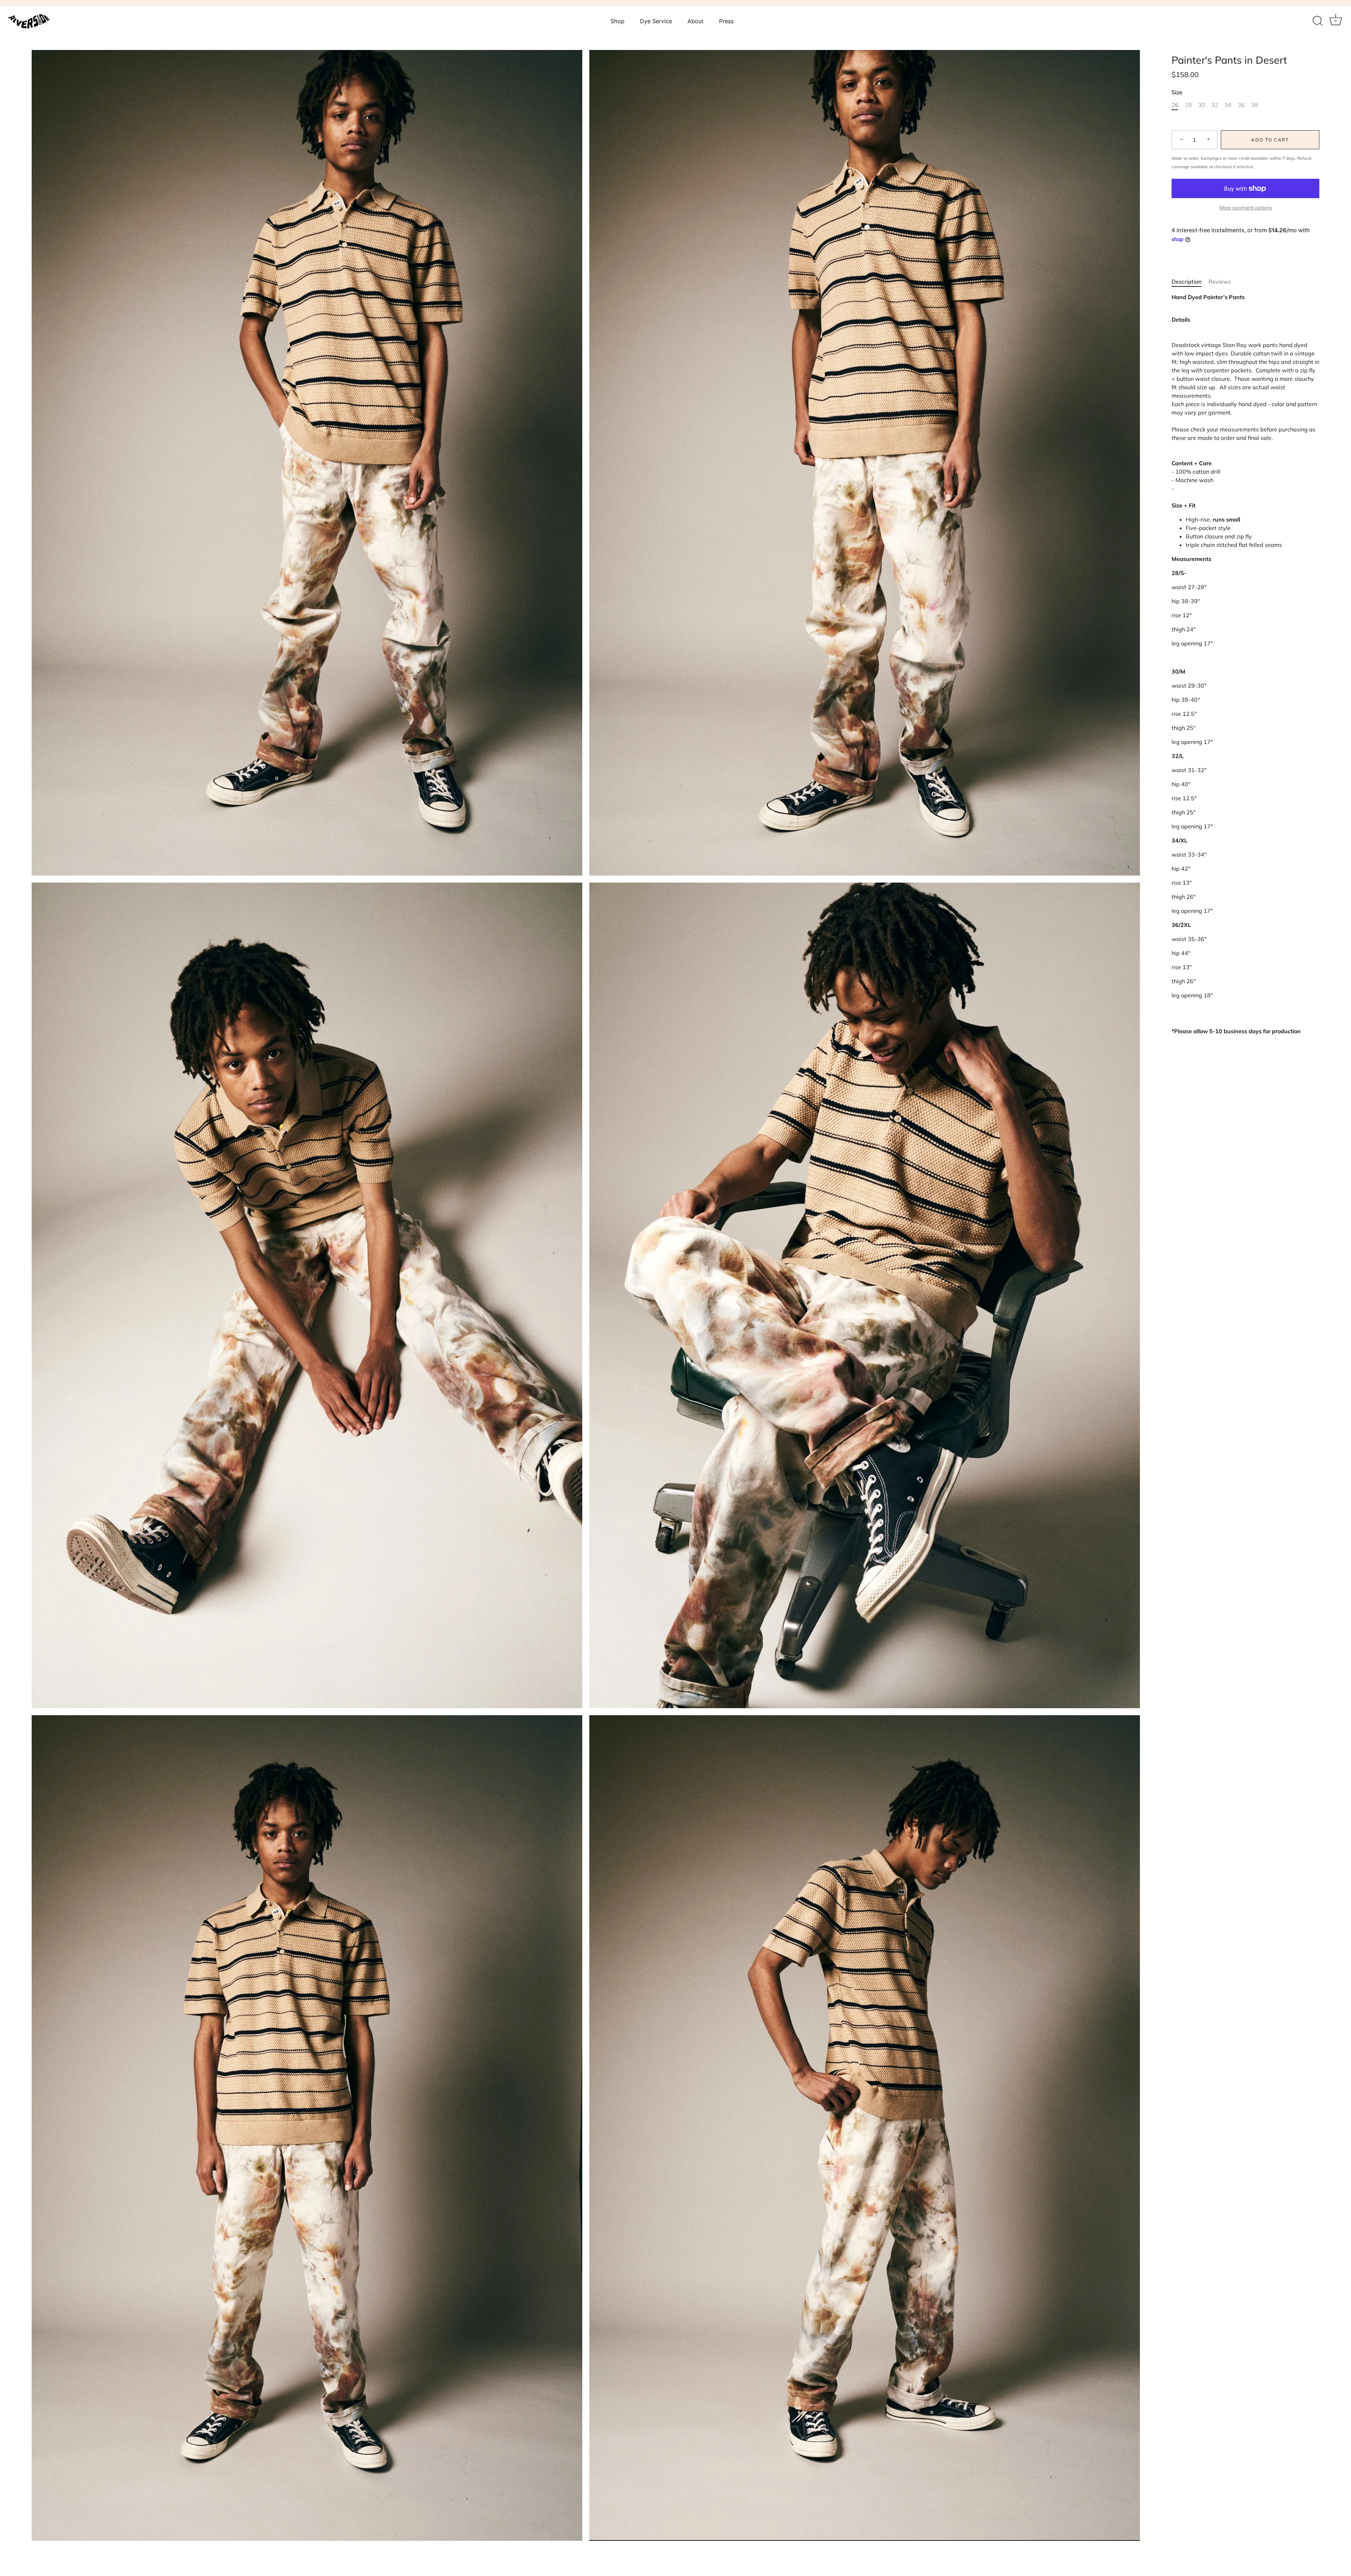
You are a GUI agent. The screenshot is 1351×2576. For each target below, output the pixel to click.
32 (1215, 105)
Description (1187, 281)
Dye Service (656, 21)
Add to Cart (1270, 140)
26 (1175, 105)
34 (1228, 105)
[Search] (1318, 21)
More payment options (1246, 207)
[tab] (1190, 281)
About (696, 21)
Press (726, 21)
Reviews (1220, 281)
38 (1255, 105)
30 (1201, 105)
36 (1241, 105)
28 (1188, 105)
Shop (617, 21)
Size (1177, 92)
